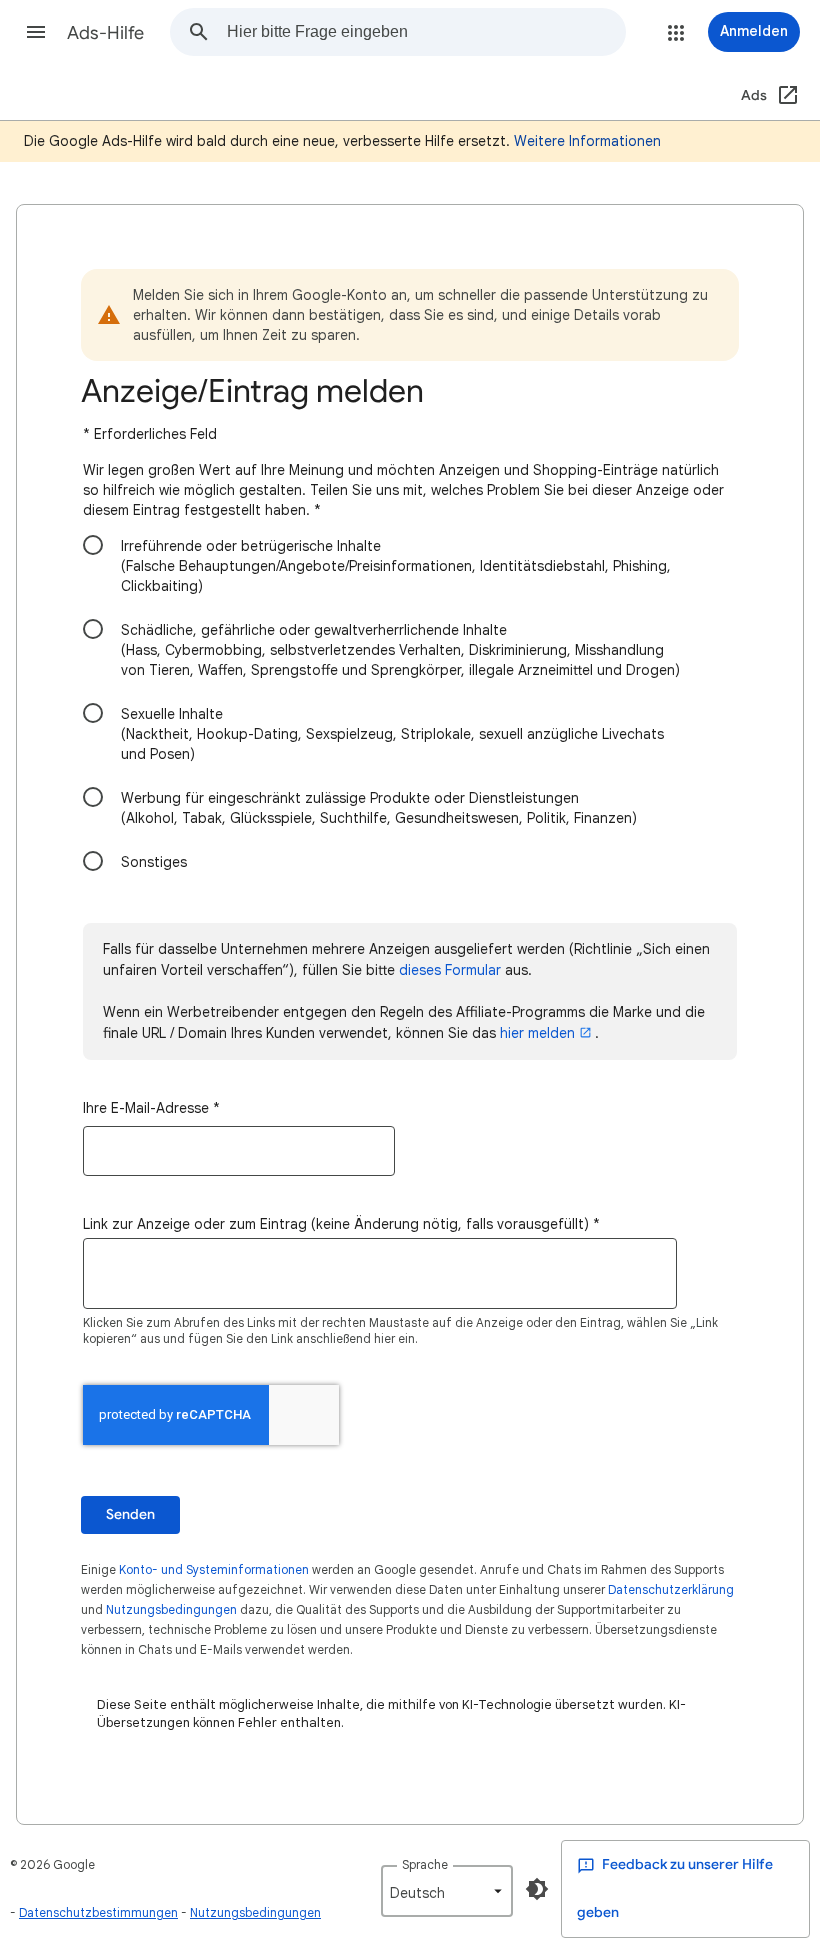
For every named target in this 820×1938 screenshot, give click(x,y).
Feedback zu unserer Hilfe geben (675, 1888)
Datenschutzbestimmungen (98, 1912)
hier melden (537, 1033)
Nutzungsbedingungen (171, 1609)
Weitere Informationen (587, 141)
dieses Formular (450, 970)
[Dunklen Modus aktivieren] (537, 1889)
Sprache (425, 1864)
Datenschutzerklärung (671, 1589)
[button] (36, 32)
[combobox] (426, 32)
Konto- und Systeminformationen (214, 1569)
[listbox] (447, 1891)
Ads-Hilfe (105, 33)
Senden (130, 1514)
